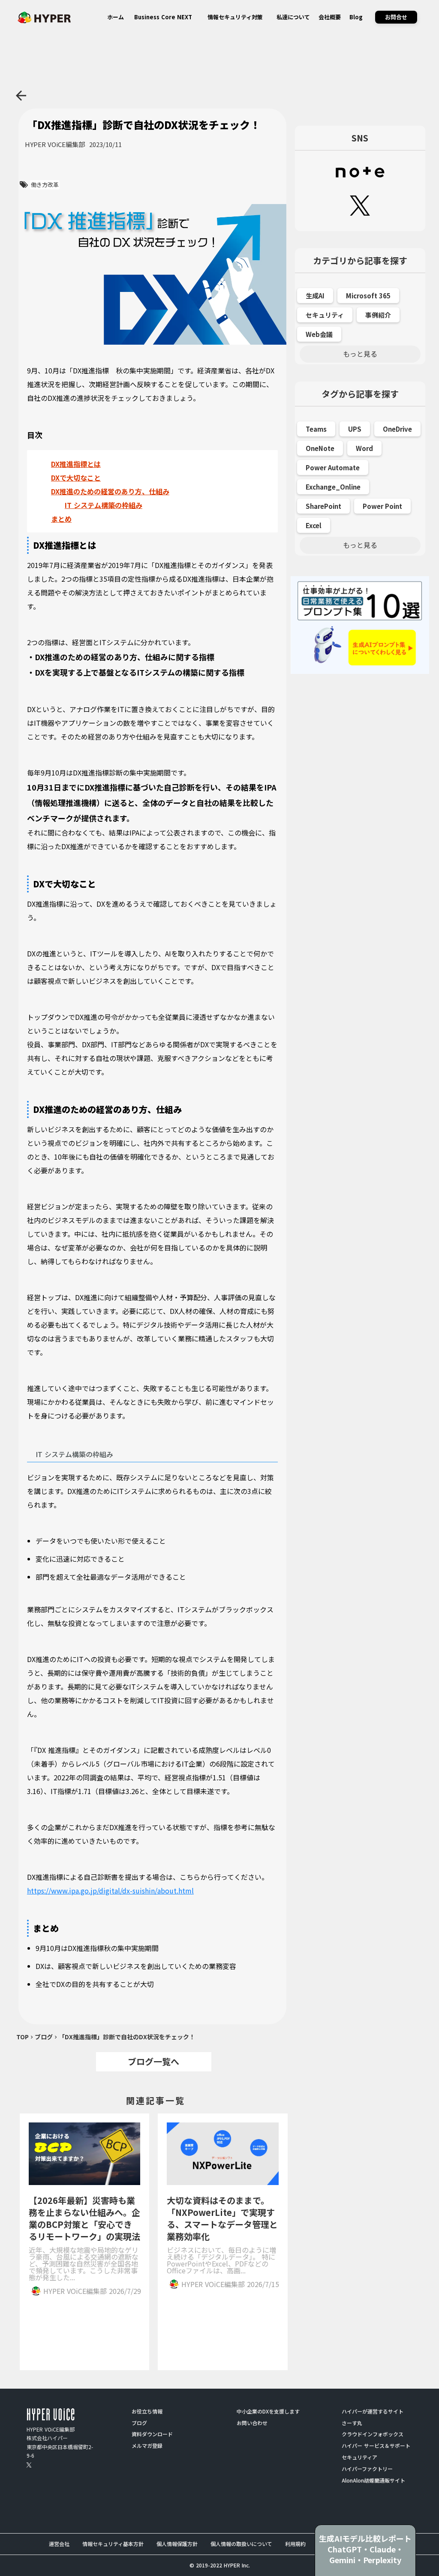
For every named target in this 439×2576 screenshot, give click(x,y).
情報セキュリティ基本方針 (113, 2544)
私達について (293, 17)
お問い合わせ (252, 2423)
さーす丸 (352, 2423)
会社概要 (330, 17)
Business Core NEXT (163, 17)
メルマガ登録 (147, 2446)
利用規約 (295, 2544)
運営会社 (59, 2544)
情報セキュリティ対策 (235, 17)
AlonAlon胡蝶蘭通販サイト (373, 2480)
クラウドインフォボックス (373, 2434)
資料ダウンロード (152, 2434)
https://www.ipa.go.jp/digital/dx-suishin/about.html (110, 1891)
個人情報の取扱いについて (241, 2544)
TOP (23, 2037)
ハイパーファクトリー (367, 2469)
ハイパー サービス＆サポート (376, 2446)
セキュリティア (359, 2457)
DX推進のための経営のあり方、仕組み (110, 491)
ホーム (116, 17)
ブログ (44, 2037)
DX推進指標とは (76, 464)
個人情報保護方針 (177, 2544)
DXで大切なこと (76, 478)
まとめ (61, 519)
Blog (356, 17)
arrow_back (21, 96)
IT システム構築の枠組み (104, 505)
